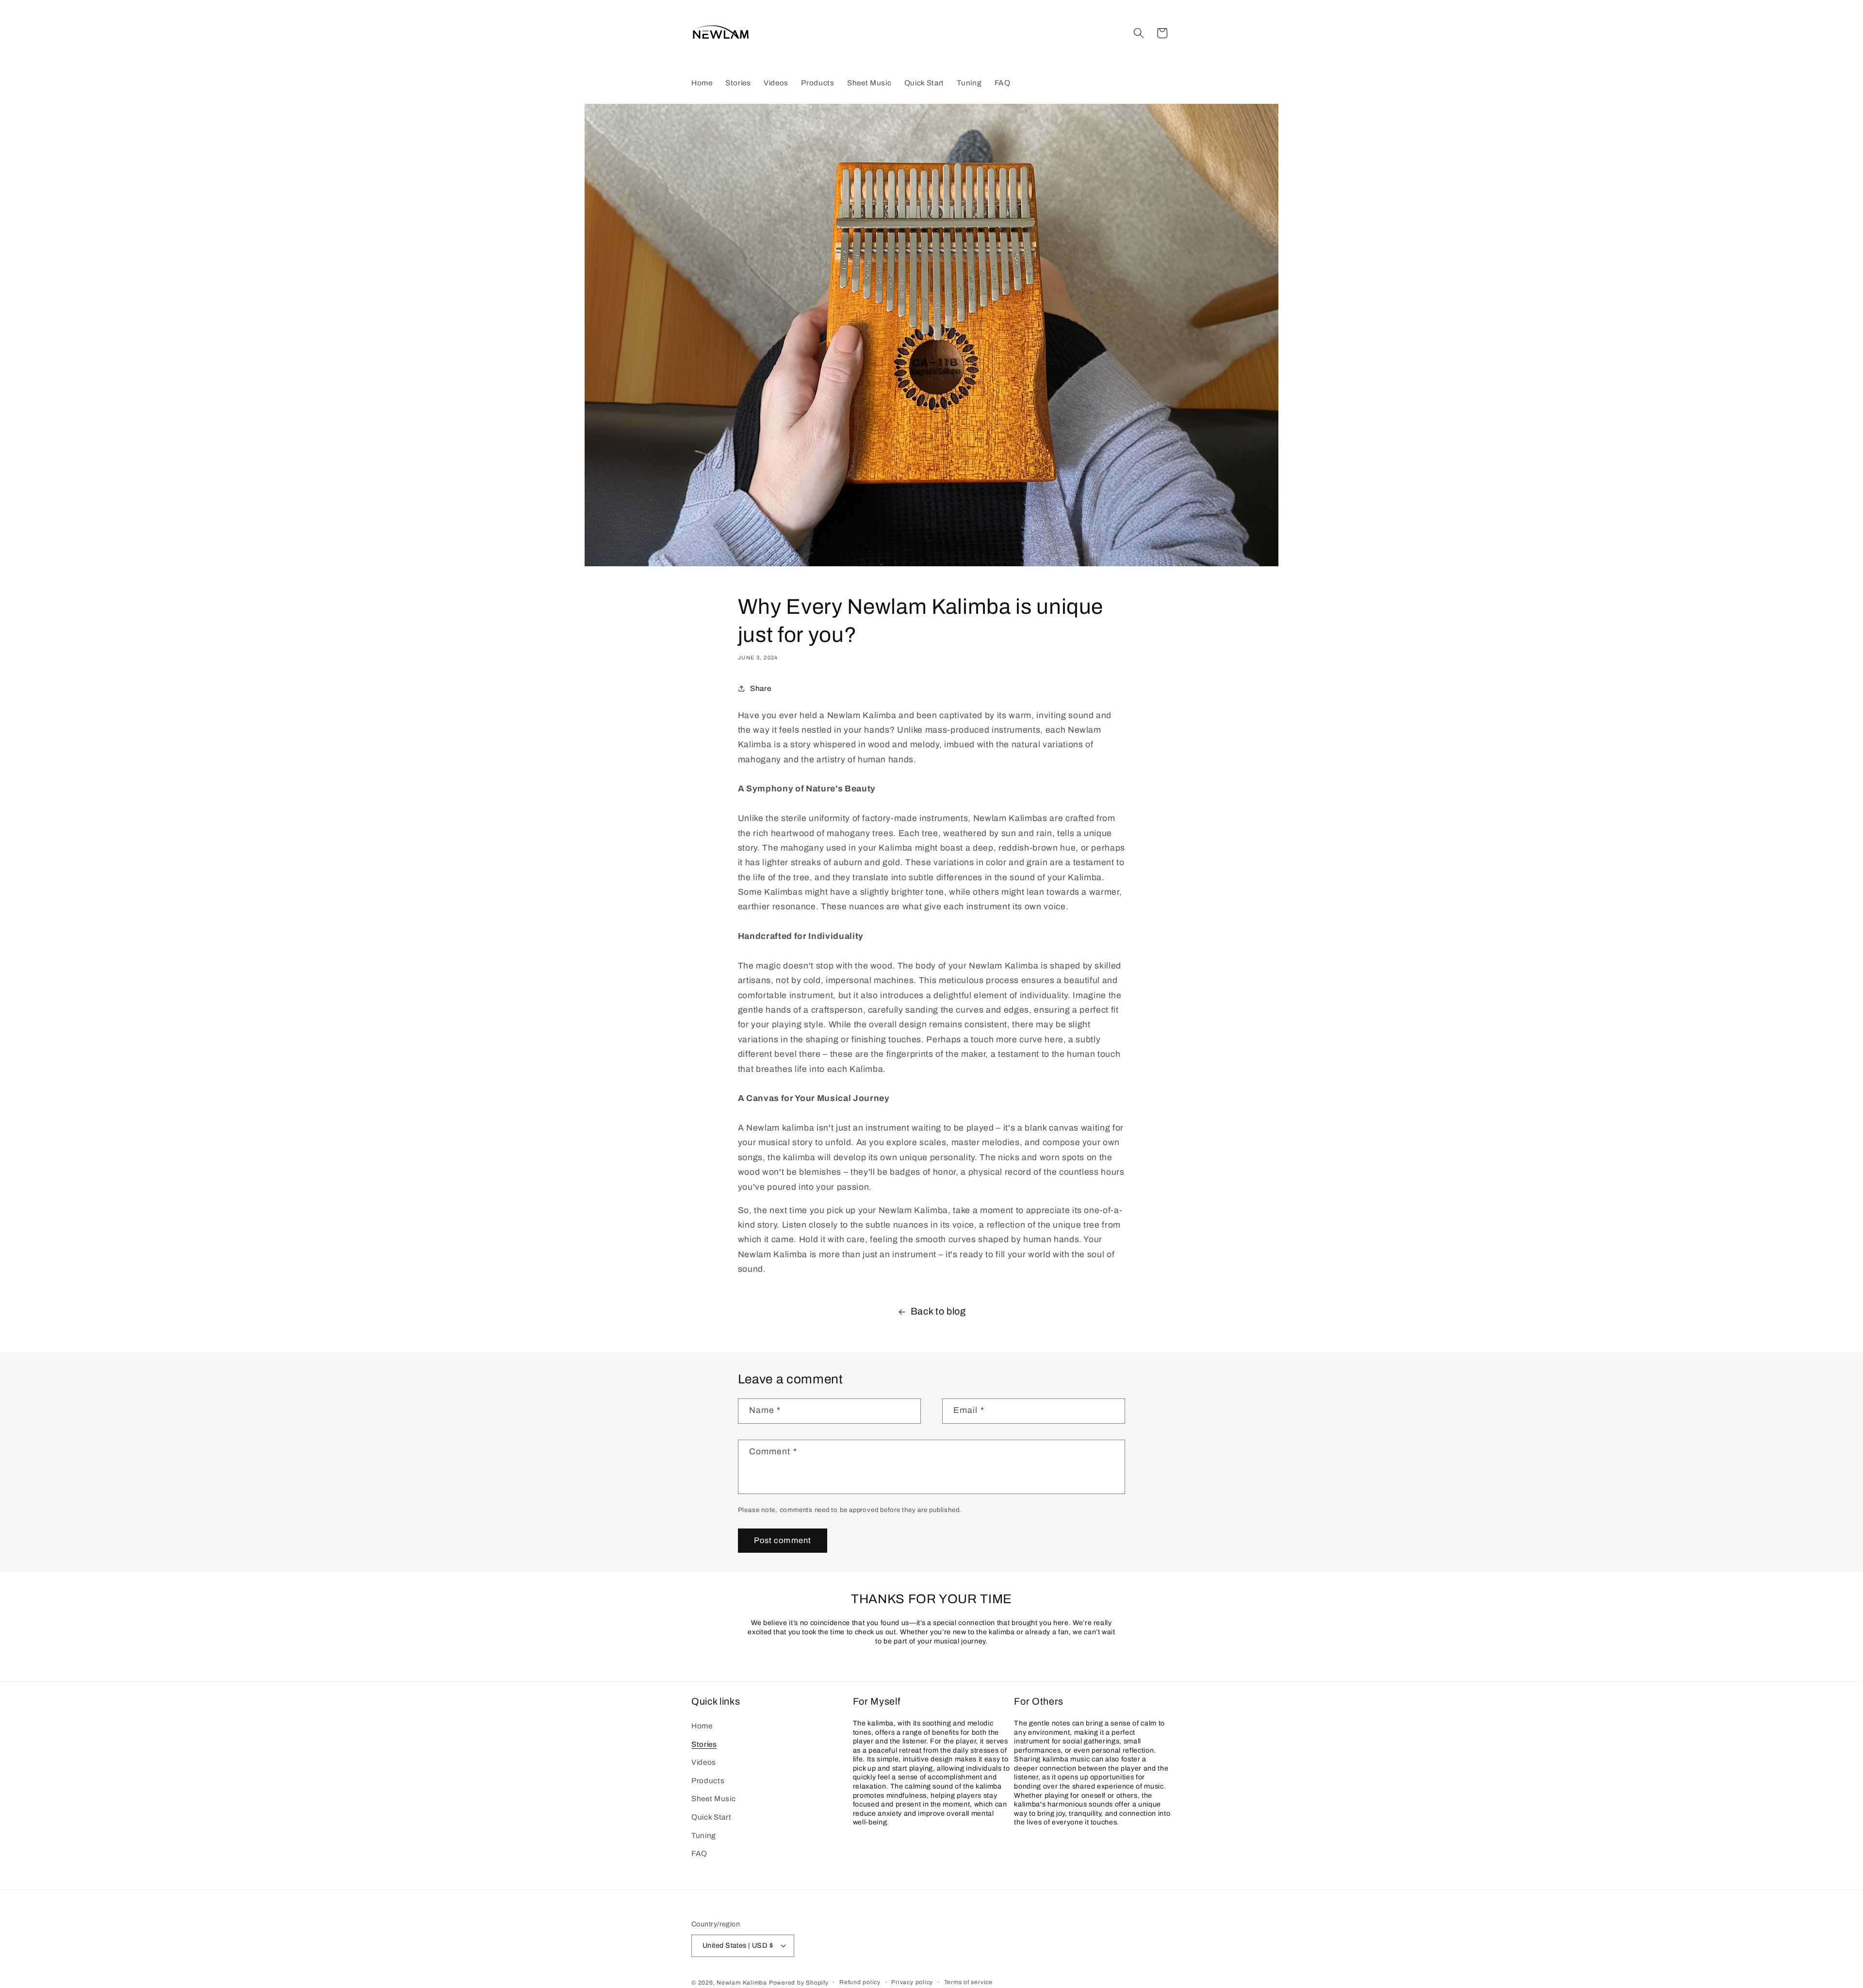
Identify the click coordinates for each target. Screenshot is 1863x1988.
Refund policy (860, 1982)
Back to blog (938, 1311)
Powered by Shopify (799, 1983)
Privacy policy (912, 1982)
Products (708, 1781)
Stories (704, 1744)
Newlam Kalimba (742, 1983)
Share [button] (760, 688)
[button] (1139, 33)
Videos (704, 1762)
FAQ (699, 1853)
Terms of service (968, 1982)
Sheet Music (713, 1799)
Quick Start (711, 1817)
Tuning (704, 1835)
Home (702, 1726)
